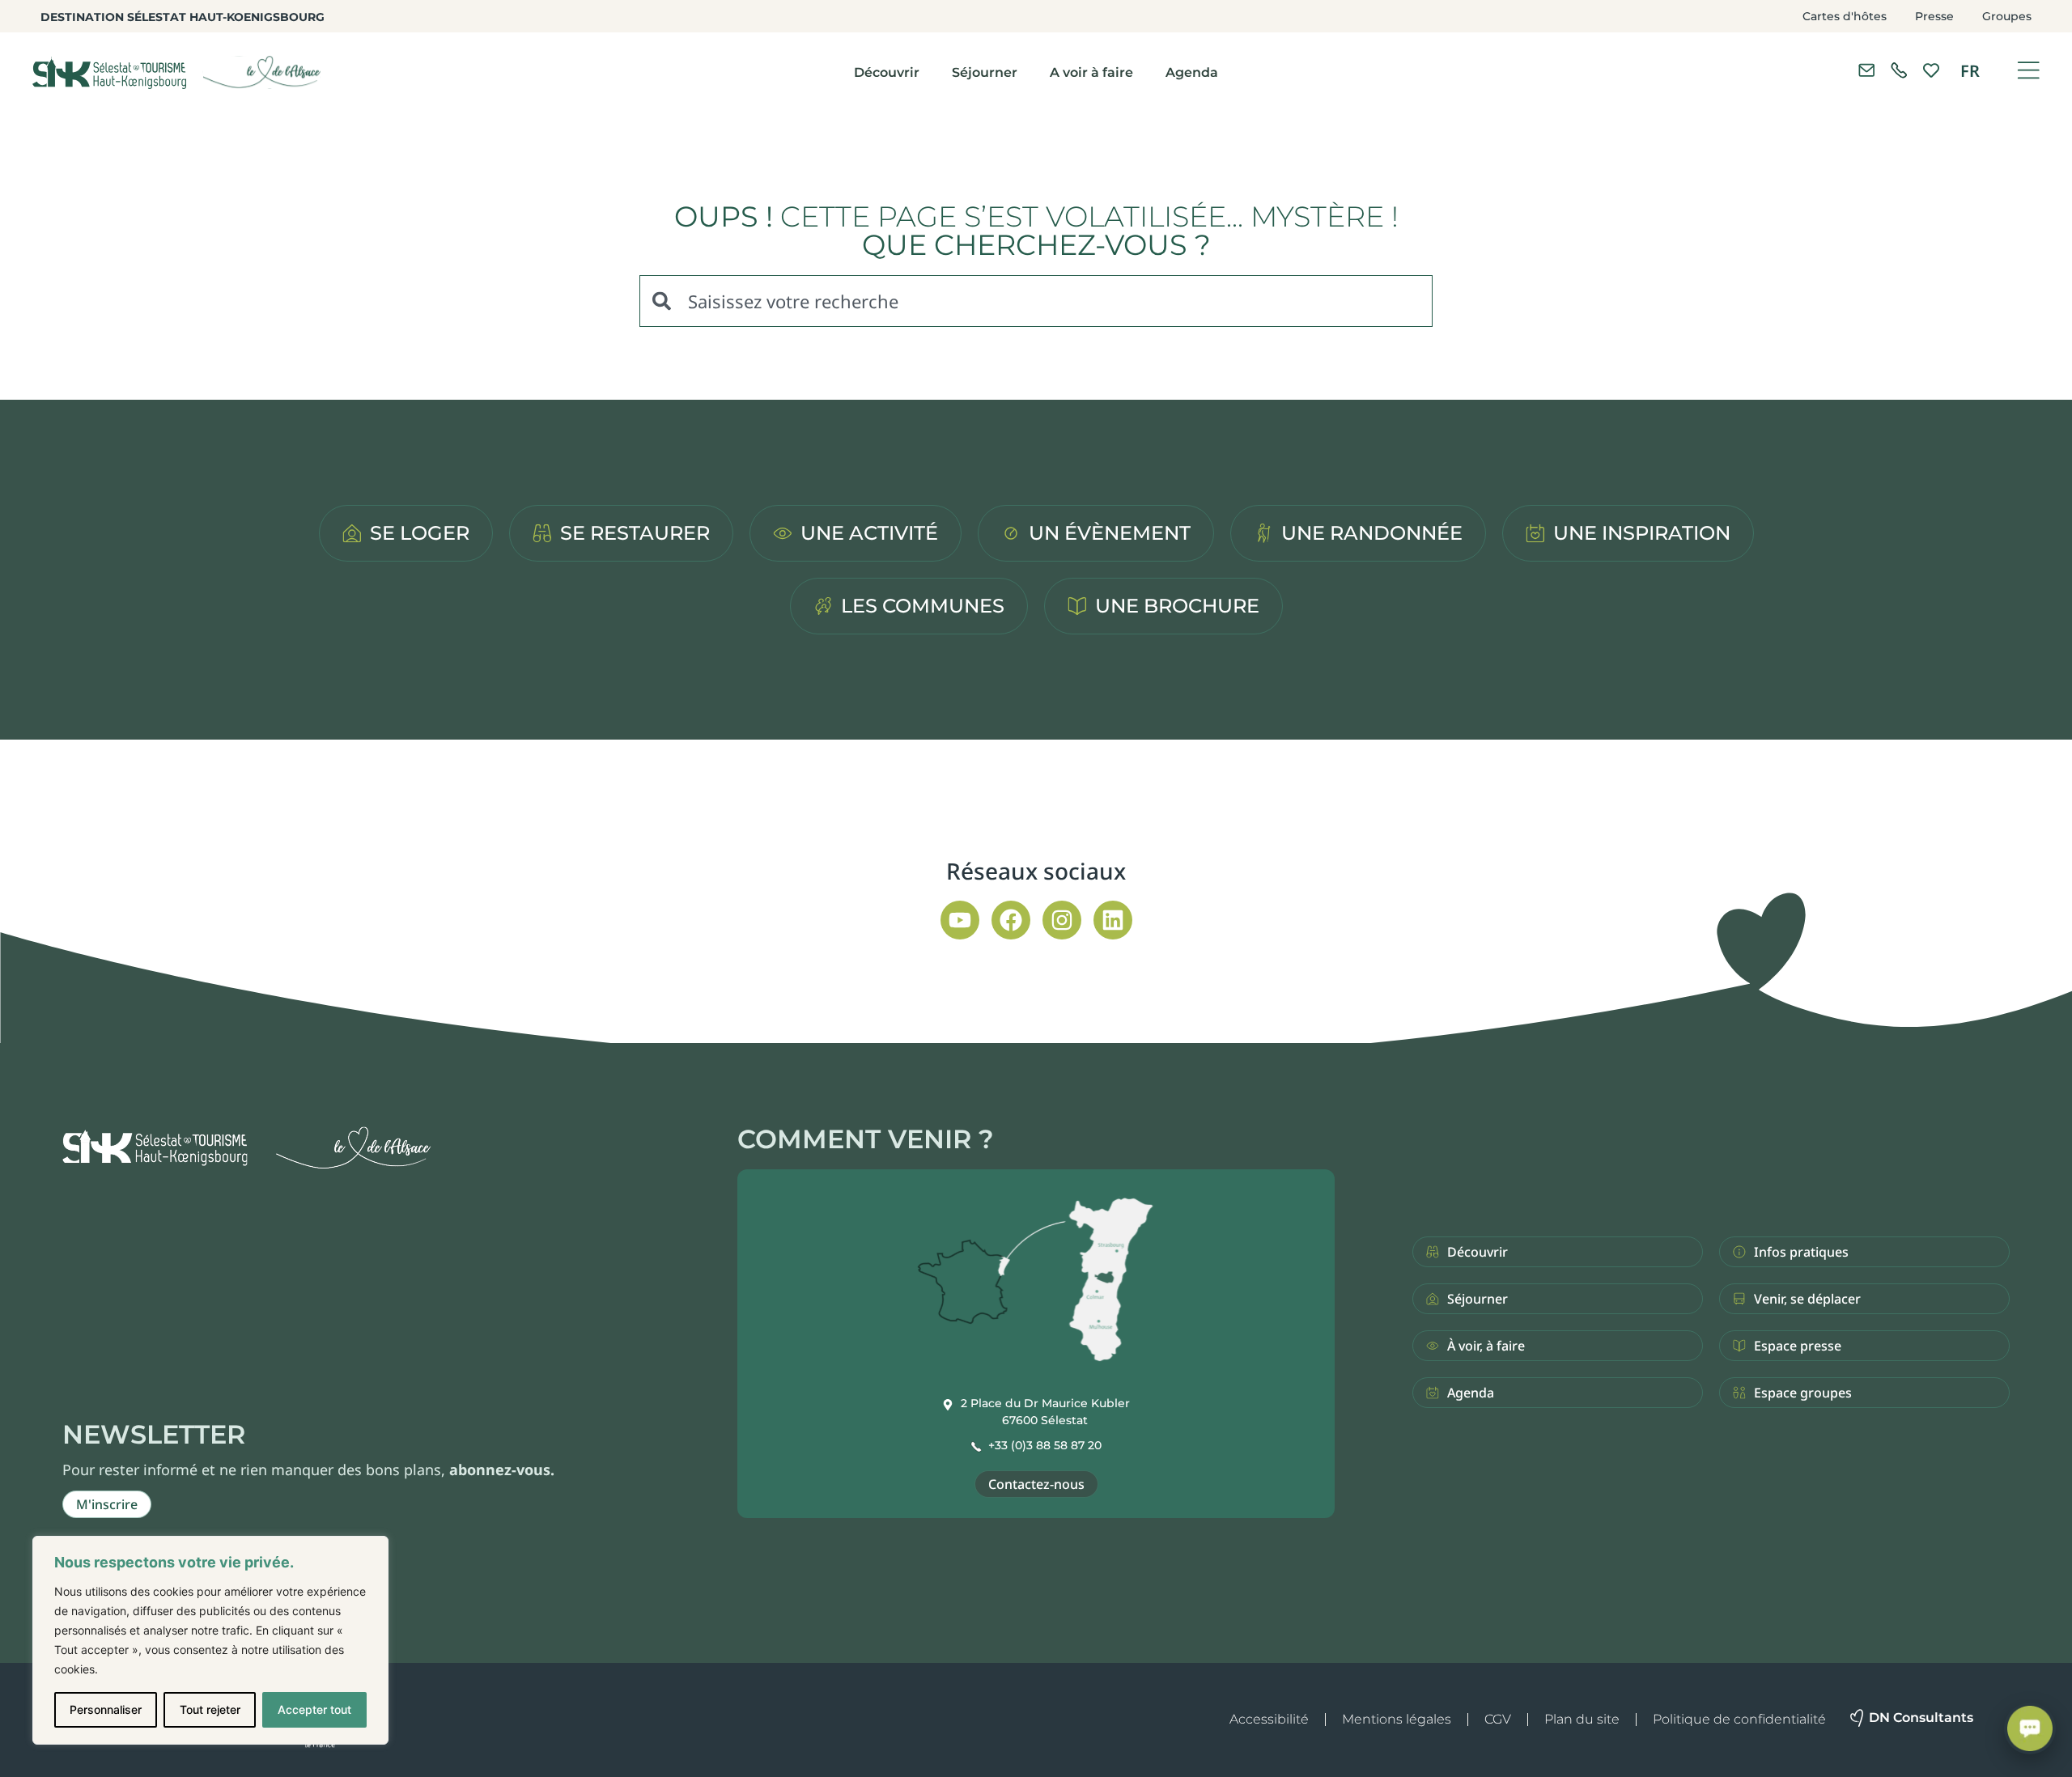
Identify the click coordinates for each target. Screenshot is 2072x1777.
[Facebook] (1011, 920)
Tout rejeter (210, 1709)
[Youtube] (960, 920)
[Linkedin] (1113, 920)
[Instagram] (1062, 920)
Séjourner (985, 72)
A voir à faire (1091, 72)
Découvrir (887, 72)
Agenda (1192, 72)
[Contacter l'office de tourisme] (1866, 70)
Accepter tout (314, 1709)
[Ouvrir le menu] (2028, 70)
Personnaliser (106, 1709)
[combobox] (1036, 301)
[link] (1899, 70)
